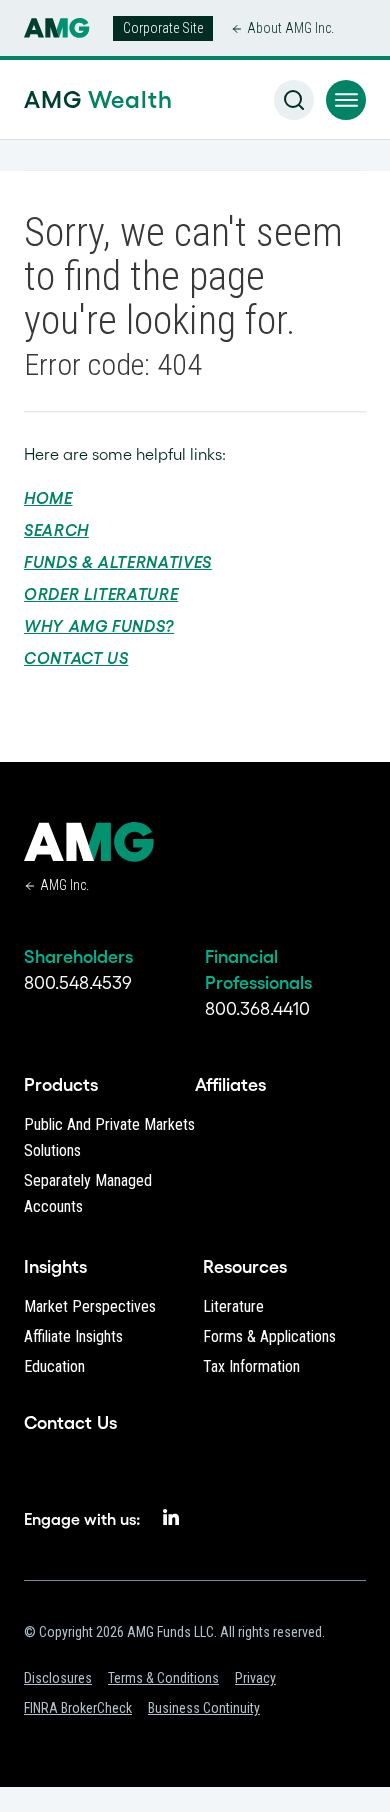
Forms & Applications (269, 1336)
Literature (233, 1306)
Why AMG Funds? (99, 626)
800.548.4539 (78, 983)
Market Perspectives (90, 1306)
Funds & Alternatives (118, 562)
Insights (55, 1267)
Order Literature (101, 594)
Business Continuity (204, 1708)
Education (54, 1366)
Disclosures (58, 1678)
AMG (58, 99)
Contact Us (76, 658)
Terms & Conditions (163, 1678)
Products (61, 1085)
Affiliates (230, 1085)
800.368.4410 (257, 1009)
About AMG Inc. (290, 28)
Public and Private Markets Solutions (109, 1137)
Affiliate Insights (73, 1336)
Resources (245, 1267)
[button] (346, 100)
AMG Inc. (64, 885)
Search (56, 530)
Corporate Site (163, 28)
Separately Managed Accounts (88, 1193)
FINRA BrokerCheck (78, 1708)
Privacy (255, 1678)
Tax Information (251, 1366)
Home (48, 498)
